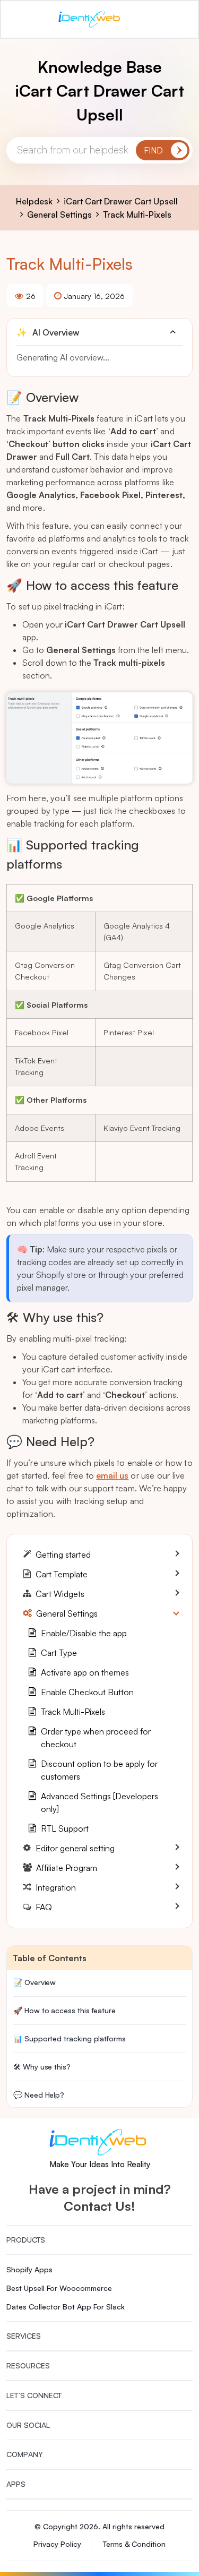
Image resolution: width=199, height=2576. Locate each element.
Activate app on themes (85, 1672)
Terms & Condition (134, 2544)
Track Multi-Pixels (137, 214)
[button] (99, 332)
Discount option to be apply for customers (99, 1770)
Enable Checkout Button (87, 1692)
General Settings (59, 214)
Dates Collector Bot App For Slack (66, 2307)
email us (112, 1475)
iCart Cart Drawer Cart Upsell (121, 201)
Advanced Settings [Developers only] (99, 1802)
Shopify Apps (29, 2269)
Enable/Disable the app (84, 1633)
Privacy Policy (57, 2544)
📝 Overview (34, 1982)
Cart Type (59, 1653)
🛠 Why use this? (42, 2067)
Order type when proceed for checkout (96, 1738)
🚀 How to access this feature (64, 2010)
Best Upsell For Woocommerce (59, 2288)
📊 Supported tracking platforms (70, 2038)
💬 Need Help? (39, 2095)
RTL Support (65, 1828)
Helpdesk (34, 201)
